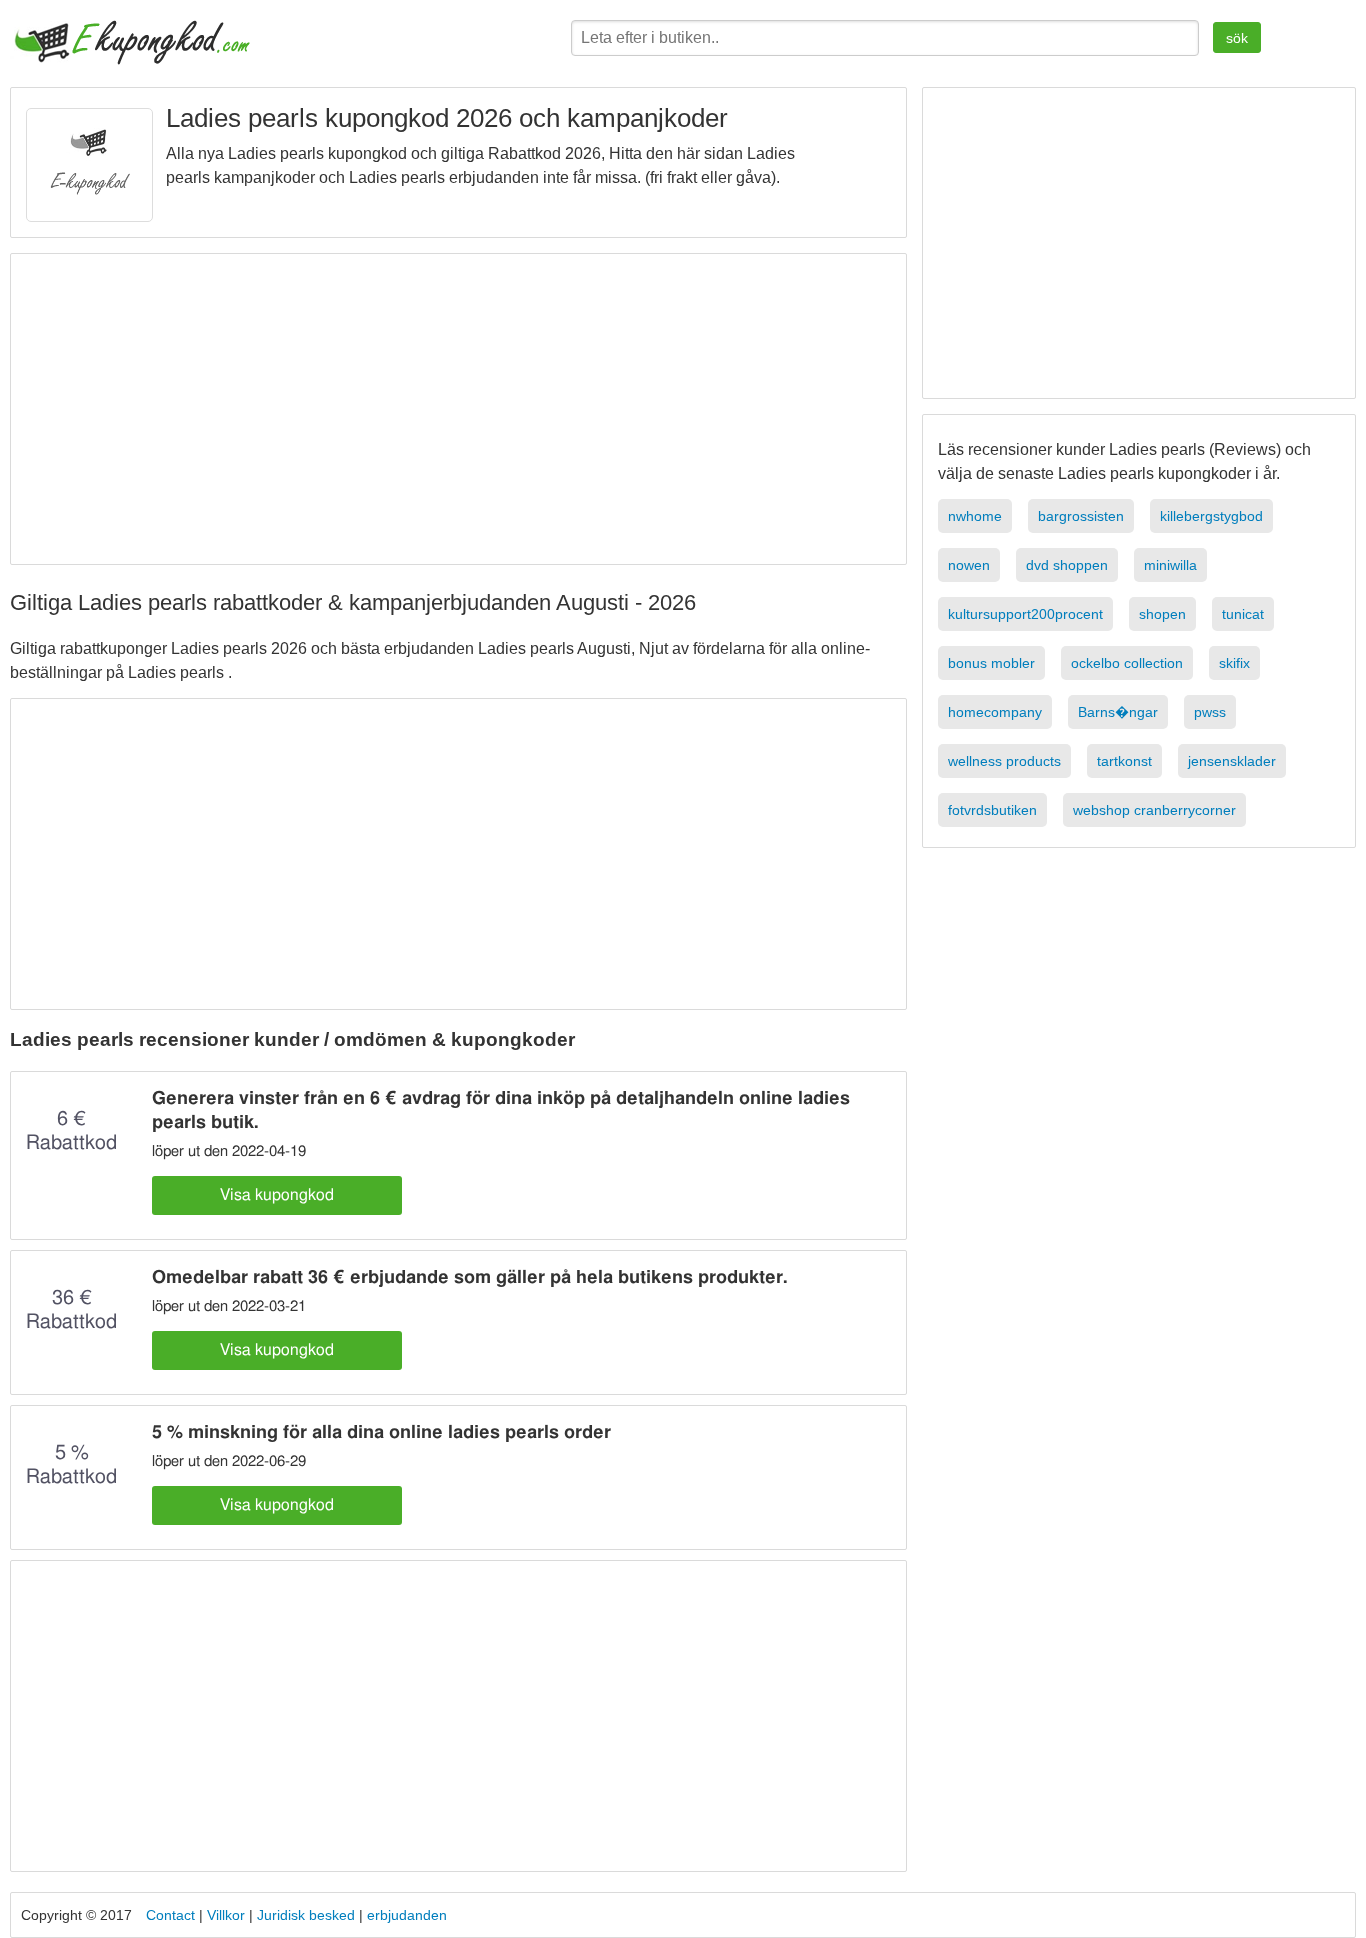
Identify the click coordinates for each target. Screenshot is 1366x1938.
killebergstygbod (1211, 516)
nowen (969, 565)
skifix (1234, 663)
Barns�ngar (1118, 712)
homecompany (995, 712)
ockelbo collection (1127, 663)
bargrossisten (1081, 516)
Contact (170, 1915)
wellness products (1004, 761)
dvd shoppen (1067, 565)
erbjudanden (407, 1915)
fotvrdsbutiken (992, 810)
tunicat (1243, 614)
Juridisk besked (308, 1915)
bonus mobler (991, 663)
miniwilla (1170, 565)
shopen (1162, 614)
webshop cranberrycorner (1154, 810)
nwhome (975, 516)
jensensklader (1232, 761)
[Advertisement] (461, 409)
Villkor (228, 1915)
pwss (1210, 712)
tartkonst (1124, 761)
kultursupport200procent (1025, 614)
